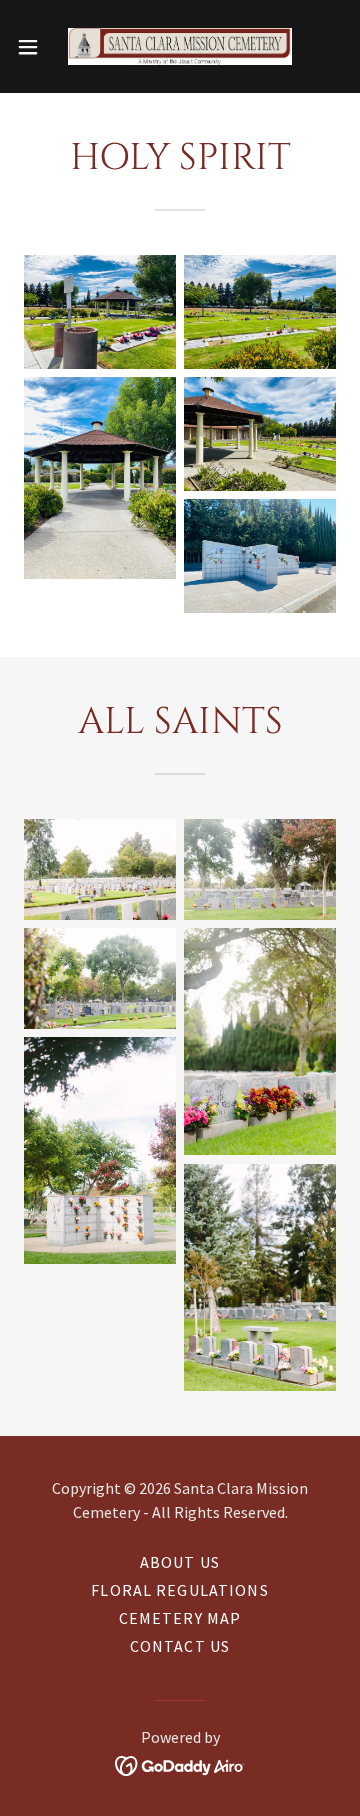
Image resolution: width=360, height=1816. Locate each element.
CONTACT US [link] (180, 1646)
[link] (180, 46)
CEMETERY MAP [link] (180, 1618)
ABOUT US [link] (180, 1562)
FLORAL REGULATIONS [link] (179, 1590)
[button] (34, 47)
